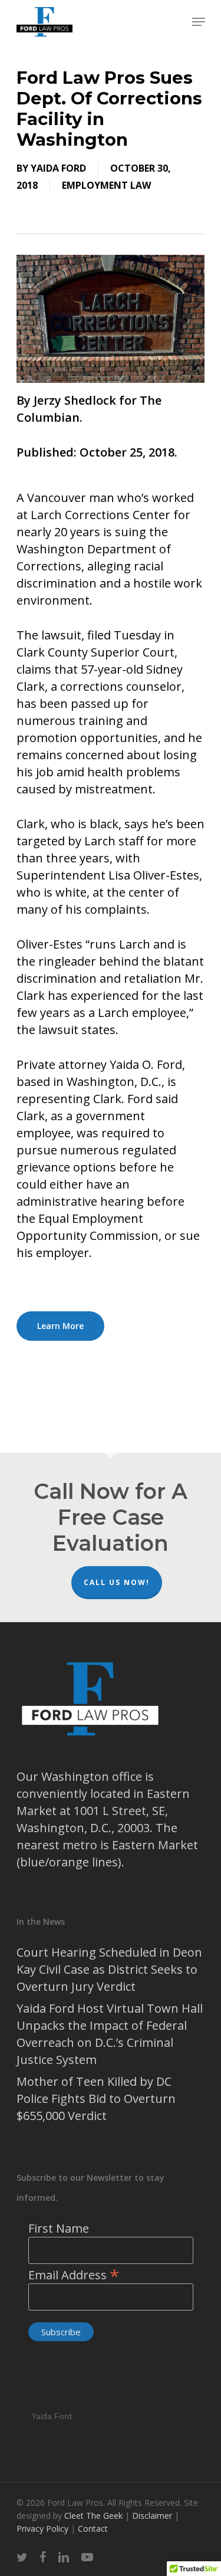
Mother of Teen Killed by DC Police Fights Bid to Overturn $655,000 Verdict (96, 2098)
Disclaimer (153, 2516)
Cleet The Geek (93, 2516)
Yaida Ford (58, 168)
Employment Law (106, 185)
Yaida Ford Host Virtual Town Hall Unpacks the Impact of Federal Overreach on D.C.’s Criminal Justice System (110, 2034)
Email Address (74, 2275)
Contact (93, 2529)
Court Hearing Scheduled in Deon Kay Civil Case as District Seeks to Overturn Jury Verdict (109, 1969)
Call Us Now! (117, 1582)
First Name (59, 2228)
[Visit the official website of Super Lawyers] (52, 2385)
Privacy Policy (44, 2529)
